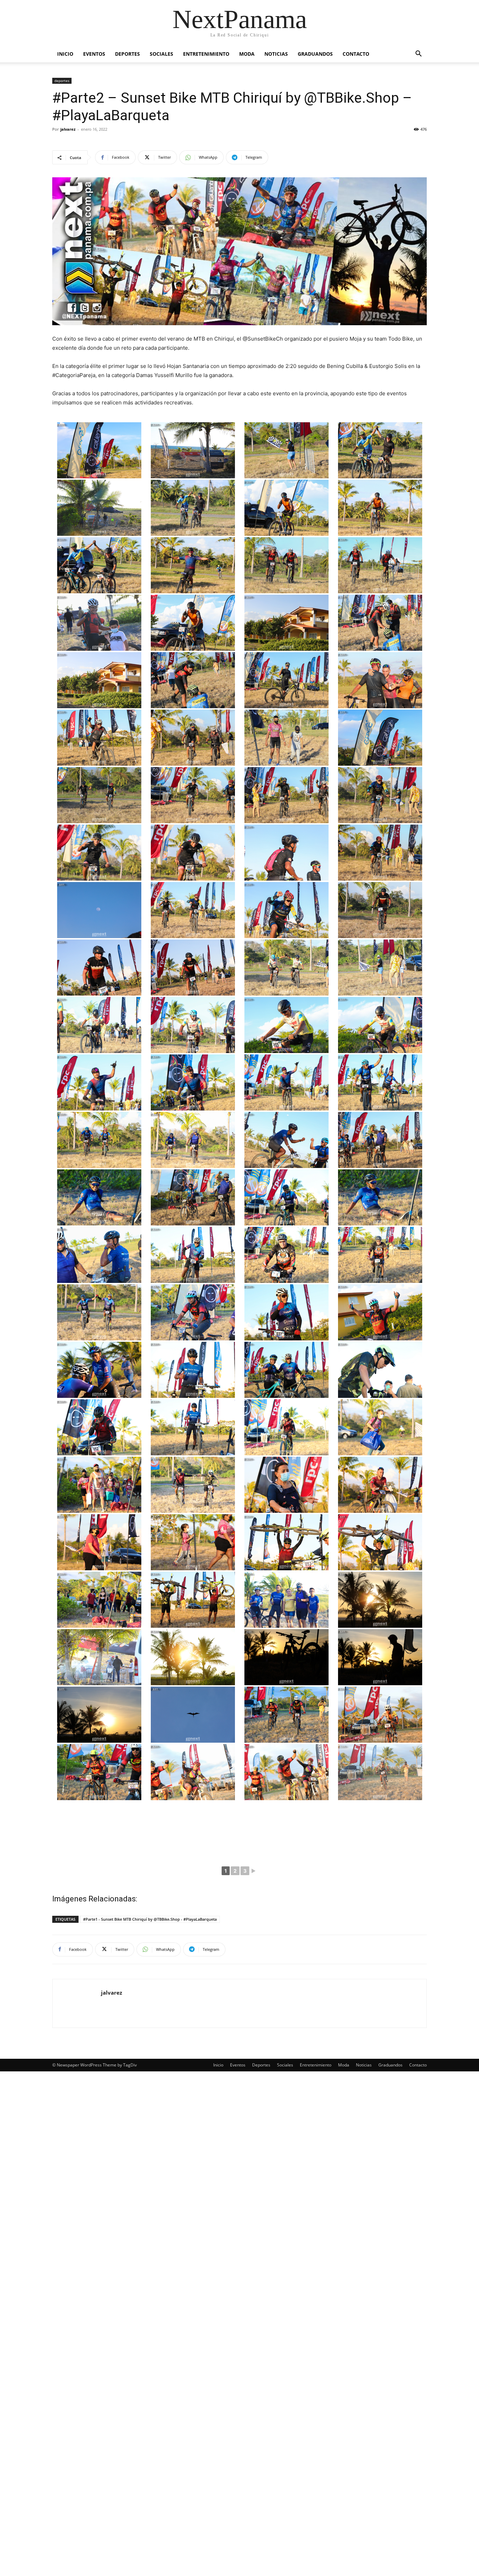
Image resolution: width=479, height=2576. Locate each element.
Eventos (94, 54)
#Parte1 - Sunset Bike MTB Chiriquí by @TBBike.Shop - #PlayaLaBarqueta (150, 1919)
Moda (247, 54)
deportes (62, 81)
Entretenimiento (206, 54)
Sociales (161, 54)
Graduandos (315, 54)
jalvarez (68, 129)
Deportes (127, 54)
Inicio (65, 54)
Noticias (276, 54)
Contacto (356, 54)
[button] (418, 54)
